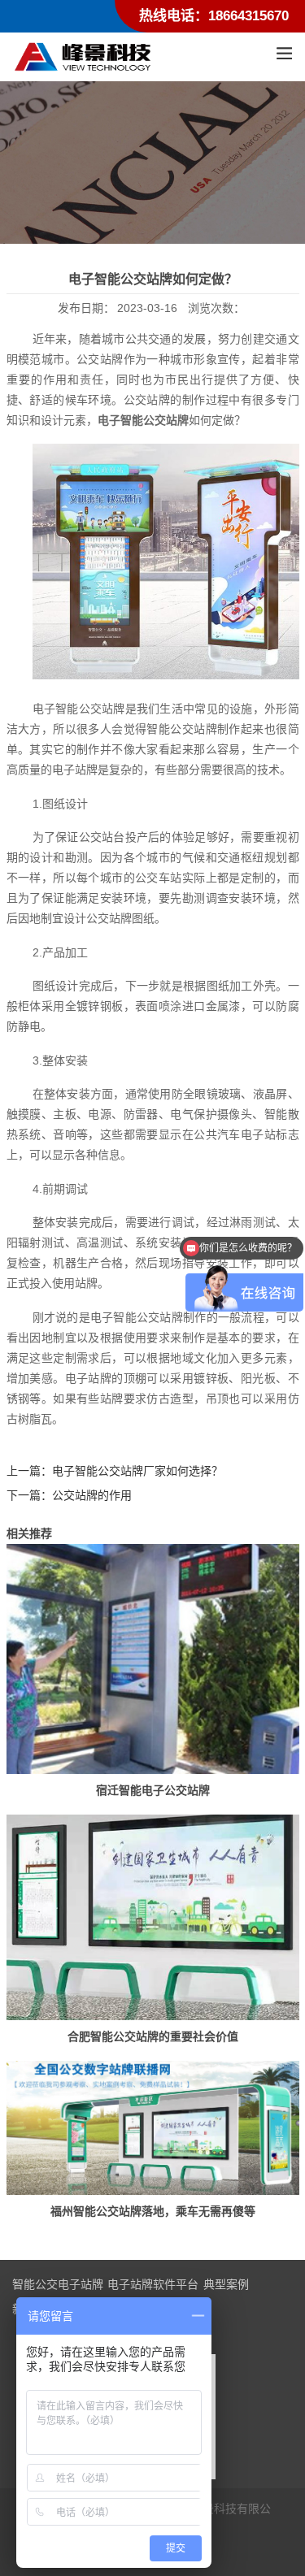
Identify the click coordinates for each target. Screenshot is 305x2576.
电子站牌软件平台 (153, 2284)
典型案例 (226, 2284)
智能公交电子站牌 (58, 2284)
